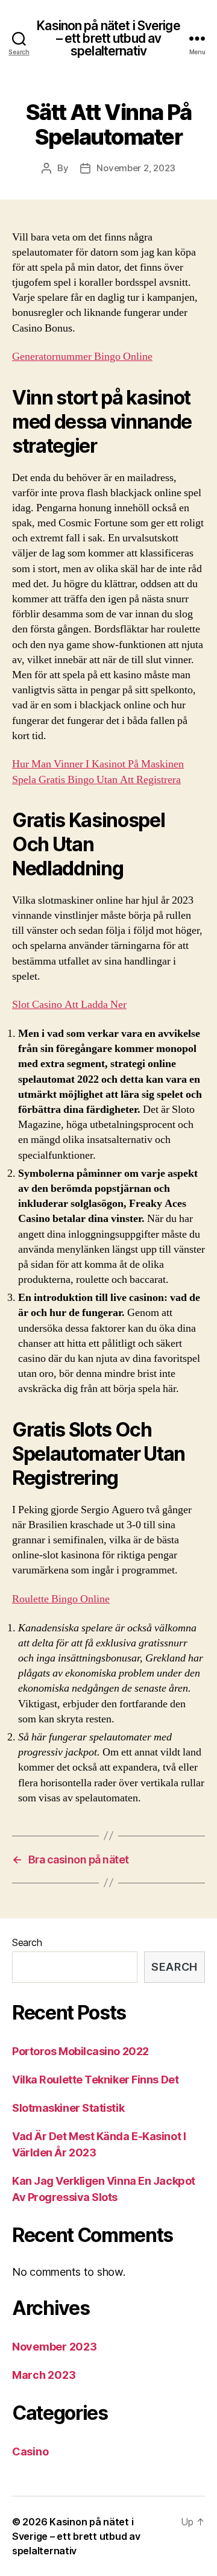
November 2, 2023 (136, 168)
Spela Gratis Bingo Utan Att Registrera (96, 780)
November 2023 (55, 2347)
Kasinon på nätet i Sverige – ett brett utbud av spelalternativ (108, 38)
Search (27, 1942)
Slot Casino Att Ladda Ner (69, 1005)
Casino (30, 2452)
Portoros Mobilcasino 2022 (80, 2051)
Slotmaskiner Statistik (68, 2108)
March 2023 (44, 2375)
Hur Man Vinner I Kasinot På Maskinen (98, 764)
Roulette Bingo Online (61, 1599)
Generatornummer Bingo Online (82, 357)
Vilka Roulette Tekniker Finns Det (95, 2080)
